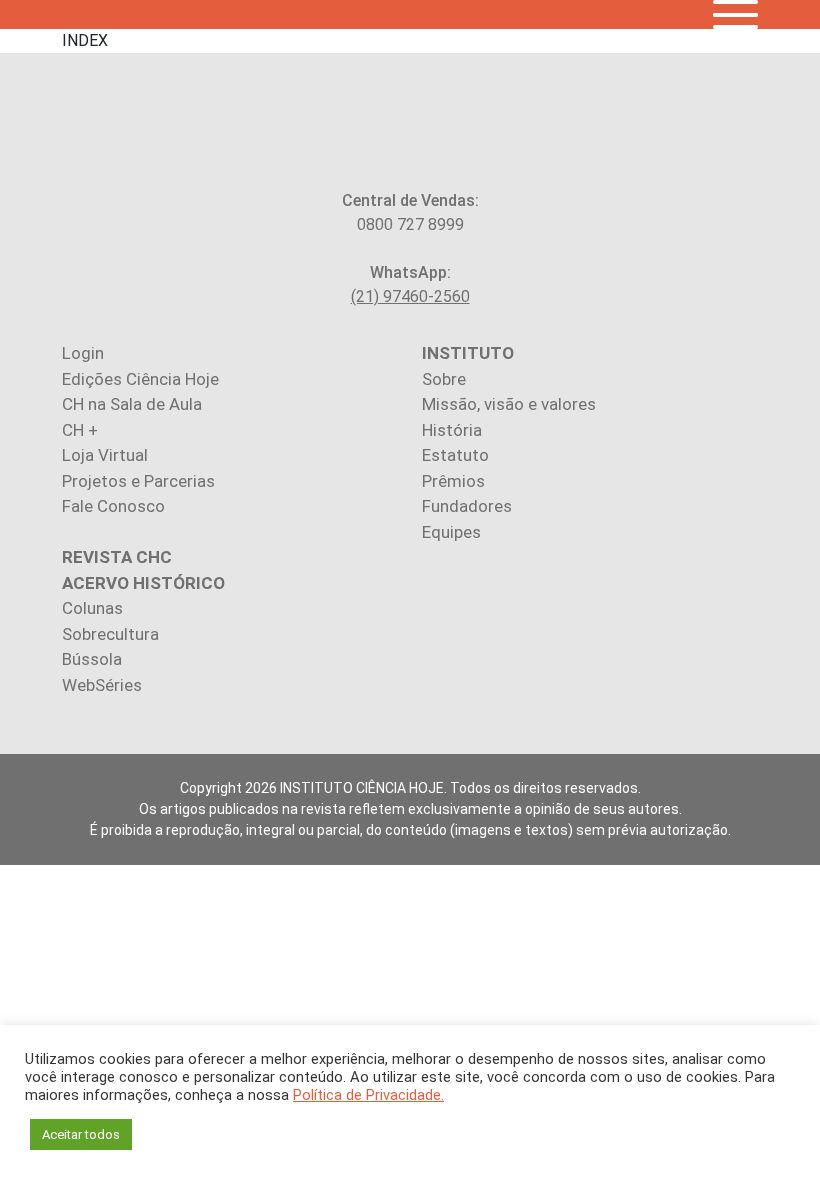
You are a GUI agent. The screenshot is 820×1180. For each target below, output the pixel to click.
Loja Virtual (105, 455)
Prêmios (453, 481)
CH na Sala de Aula (132, 404)
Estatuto (455, 455)
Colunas (92, 608)
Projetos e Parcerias (138, 481)
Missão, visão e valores (509, 404)
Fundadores (467, 506)
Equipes (451, 532)
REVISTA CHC (117, 557)
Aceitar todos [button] (81, 1134)
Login (83, 353)
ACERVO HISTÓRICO (143, 583)
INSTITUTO (468, 353)
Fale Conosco (113, 506)
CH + (80, 430)
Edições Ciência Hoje (140, 379)
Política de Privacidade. (368, 1095)
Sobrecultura (110, 634)
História (452, 430)
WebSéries (102, 685)
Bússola (92, 659)
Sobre (444, 379)
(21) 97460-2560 (410, 296)
